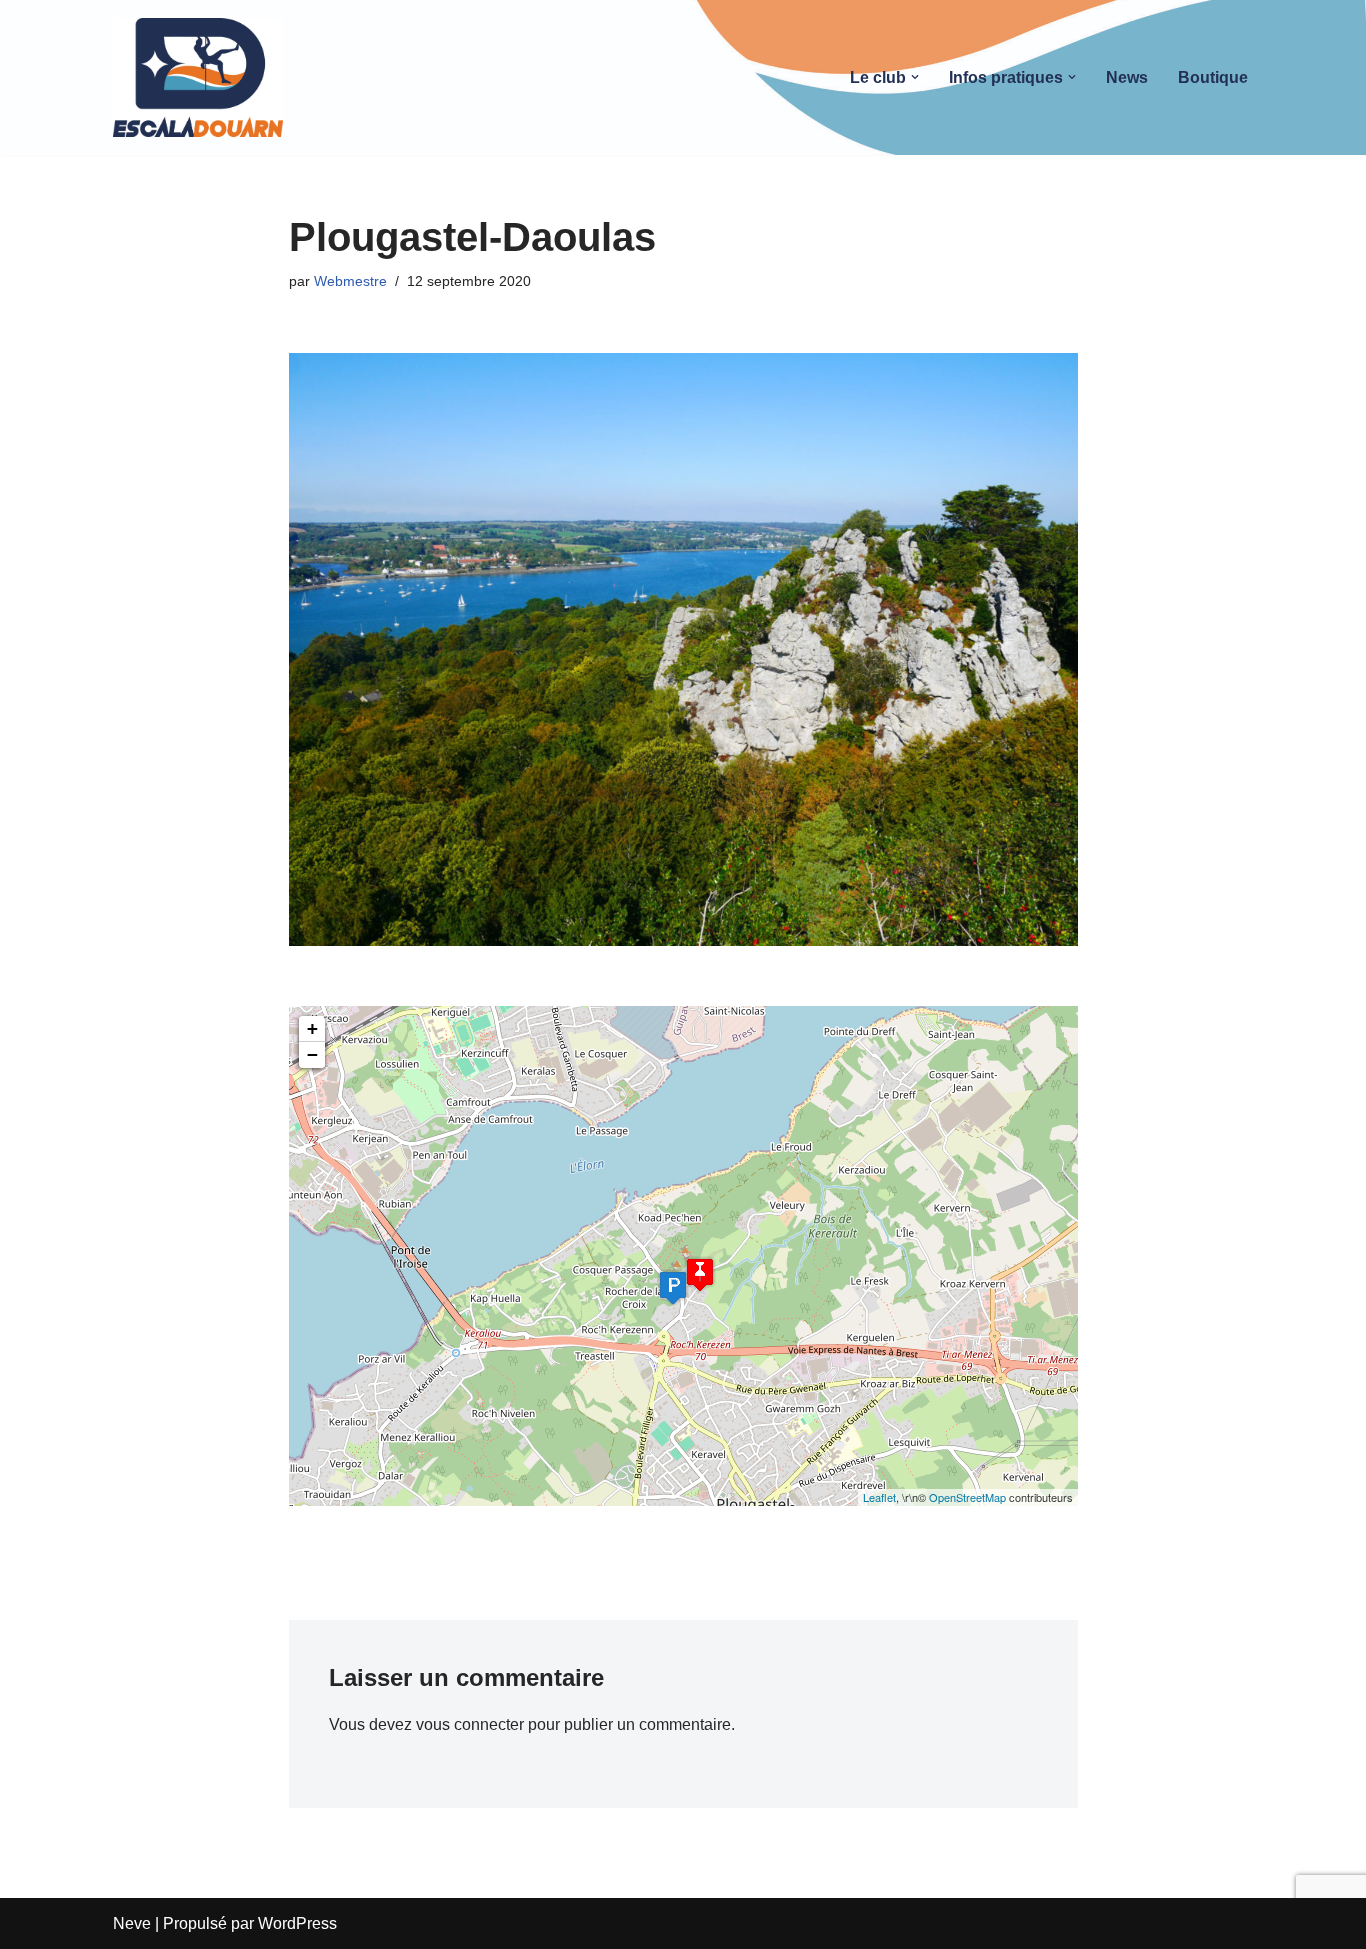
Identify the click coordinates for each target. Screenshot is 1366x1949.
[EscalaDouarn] (198, 77)
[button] (915, 77)
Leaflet (879, 1497)
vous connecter (470, 1724)
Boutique (1213, 77)
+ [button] (312, 1028)
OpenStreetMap (967, 1497)
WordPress (297, 1923)
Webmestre (350, 281)
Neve (132, 1923)
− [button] (312, 1054)
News (1127, 77)
